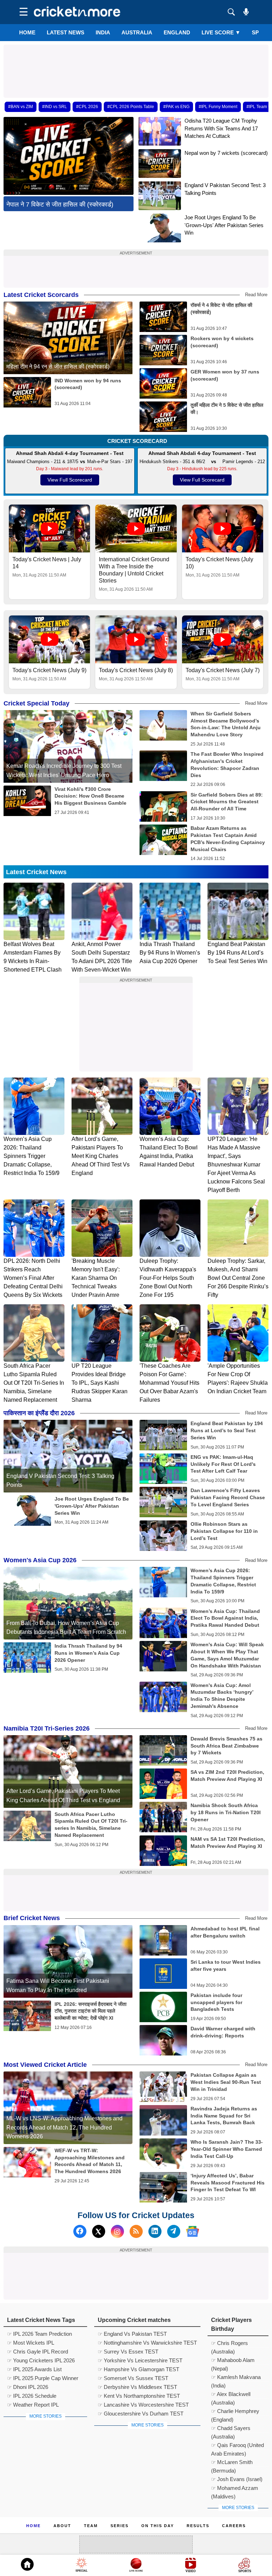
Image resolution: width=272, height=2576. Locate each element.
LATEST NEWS (66, 32)
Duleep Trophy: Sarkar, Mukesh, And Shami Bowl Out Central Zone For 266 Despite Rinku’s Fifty (238, 1278)
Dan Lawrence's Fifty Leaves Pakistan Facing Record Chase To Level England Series (228, 1497)
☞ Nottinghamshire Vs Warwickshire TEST (147, 2343)
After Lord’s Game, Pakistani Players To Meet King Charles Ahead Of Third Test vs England (101, 1156)
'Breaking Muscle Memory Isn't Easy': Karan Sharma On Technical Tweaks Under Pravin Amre (96, 1278)
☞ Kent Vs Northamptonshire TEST (139, 2396)
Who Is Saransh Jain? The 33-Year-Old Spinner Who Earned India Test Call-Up (227, 2149)
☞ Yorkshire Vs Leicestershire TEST (140, 2360)
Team (91, 2526)
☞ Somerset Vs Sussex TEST (133, 2378)
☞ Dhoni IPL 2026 (28, 2387)
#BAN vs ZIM (21, 107)
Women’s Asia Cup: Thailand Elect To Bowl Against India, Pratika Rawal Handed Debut (225, 1618)
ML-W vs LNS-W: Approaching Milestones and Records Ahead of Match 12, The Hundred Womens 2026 (64, 2127)
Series (120, 2526)
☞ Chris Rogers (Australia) (229, 2344)
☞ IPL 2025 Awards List (34, 2369)
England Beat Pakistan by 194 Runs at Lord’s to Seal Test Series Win (237, 953)
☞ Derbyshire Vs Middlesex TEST (137, 2387)
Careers (234, 2526)
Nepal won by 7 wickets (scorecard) (226, 153)
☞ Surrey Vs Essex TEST (128, 2352)
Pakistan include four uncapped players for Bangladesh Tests (216, 2002)
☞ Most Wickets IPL (31, 2343)
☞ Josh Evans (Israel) (237, 2479)
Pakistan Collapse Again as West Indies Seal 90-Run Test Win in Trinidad (226, 2082)
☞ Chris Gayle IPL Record (38, 2352)
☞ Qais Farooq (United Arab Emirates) (237, 2446)
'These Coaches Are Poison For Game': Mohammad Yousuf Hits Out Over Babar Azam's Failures (169, 1383)
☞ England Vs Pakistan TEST (132, 2334)
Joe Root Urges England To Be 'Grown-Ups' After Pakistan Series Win (224, 225)
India (103, 32)
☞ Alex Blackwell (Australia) (231, 2395)
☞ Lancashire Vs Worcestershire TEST (143, 2405)
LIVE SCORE (221, 32)
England (177, 32)
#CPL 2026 (87, 107)
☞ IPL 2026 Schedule (32, 2396)
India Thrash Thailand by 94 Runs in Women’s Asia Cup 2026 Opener (170, 953)
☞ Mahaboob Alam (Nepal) (233, 2361)
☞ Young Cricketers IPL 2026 (41, 2360)
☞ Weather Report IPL (33, 2405)
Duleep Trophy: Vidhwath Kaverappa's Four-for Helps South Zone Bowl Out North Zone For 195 (168, 1278)
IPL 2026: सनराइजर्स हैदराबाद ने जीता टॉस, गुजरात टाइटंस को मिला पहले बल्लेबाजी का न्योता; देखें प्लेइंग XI (90, 2011)
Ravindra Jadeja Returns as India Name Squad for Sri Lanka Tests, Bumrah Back (224, 2116)
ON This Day (158, 2526)
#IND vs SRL (55, 107)
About (62, 2526)
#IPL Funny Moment (218, 107)
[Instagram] (117, 2231)
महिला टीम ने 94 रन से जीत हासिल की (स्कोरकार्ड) (58, 367)
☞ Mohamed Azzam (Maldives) (235, 2489)
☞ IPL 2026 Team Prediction (39, 2334)
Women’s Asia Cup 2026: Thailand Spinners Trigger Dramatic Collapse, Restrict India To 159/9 (32, 1156)
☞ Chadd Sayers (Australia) (231, 2429)
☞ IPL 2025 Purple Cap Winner (43, 2378)
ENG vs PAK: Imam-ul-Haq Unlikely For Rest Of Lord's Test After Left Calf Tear (223, 1464)
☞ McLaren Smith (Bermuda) (232, 2463)
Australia (137, 32)
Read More (256, 295)
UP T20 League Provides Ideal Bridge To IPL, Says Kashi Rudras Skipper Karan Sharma (100, 1383)
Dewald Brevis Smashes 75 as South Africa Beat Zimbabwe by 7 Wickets (226, 1746)
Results (198, 2526)
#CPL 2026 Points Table (131, 107)
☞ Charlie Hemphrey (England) (235, 2412)
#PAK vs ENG (176, 107)
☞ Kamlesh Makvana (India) (236, 2378)
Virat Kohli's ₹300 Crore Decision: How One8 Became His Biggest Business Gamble (90, 796)
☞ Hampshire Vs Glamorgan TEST (138, 2369)
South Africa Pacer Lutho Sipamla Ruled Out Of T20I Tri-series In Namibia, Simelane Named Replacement (34, 1383)
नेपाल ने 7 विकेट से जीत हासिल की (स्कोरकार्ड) (60, 204)
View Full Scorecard (70, 480)
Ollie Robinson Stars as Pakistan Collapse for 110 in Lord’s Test (224, 1531)
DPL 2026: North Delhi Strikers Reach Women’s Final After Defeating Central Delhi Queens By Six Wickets (33, 1278)
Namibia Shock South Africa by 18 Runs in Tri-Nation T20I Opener (226, 1812)
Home (27, 32)
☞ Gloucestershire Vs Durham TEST (141, 2414)
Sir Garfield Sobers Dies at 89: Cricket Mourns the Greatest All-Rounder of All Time (227, 802)
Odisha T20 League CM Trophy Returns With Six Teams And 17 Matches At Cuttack (221, 128)
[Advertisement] (136, 61)
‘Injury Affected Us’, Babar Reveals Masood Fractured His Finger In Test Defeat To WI (228, 2183)
